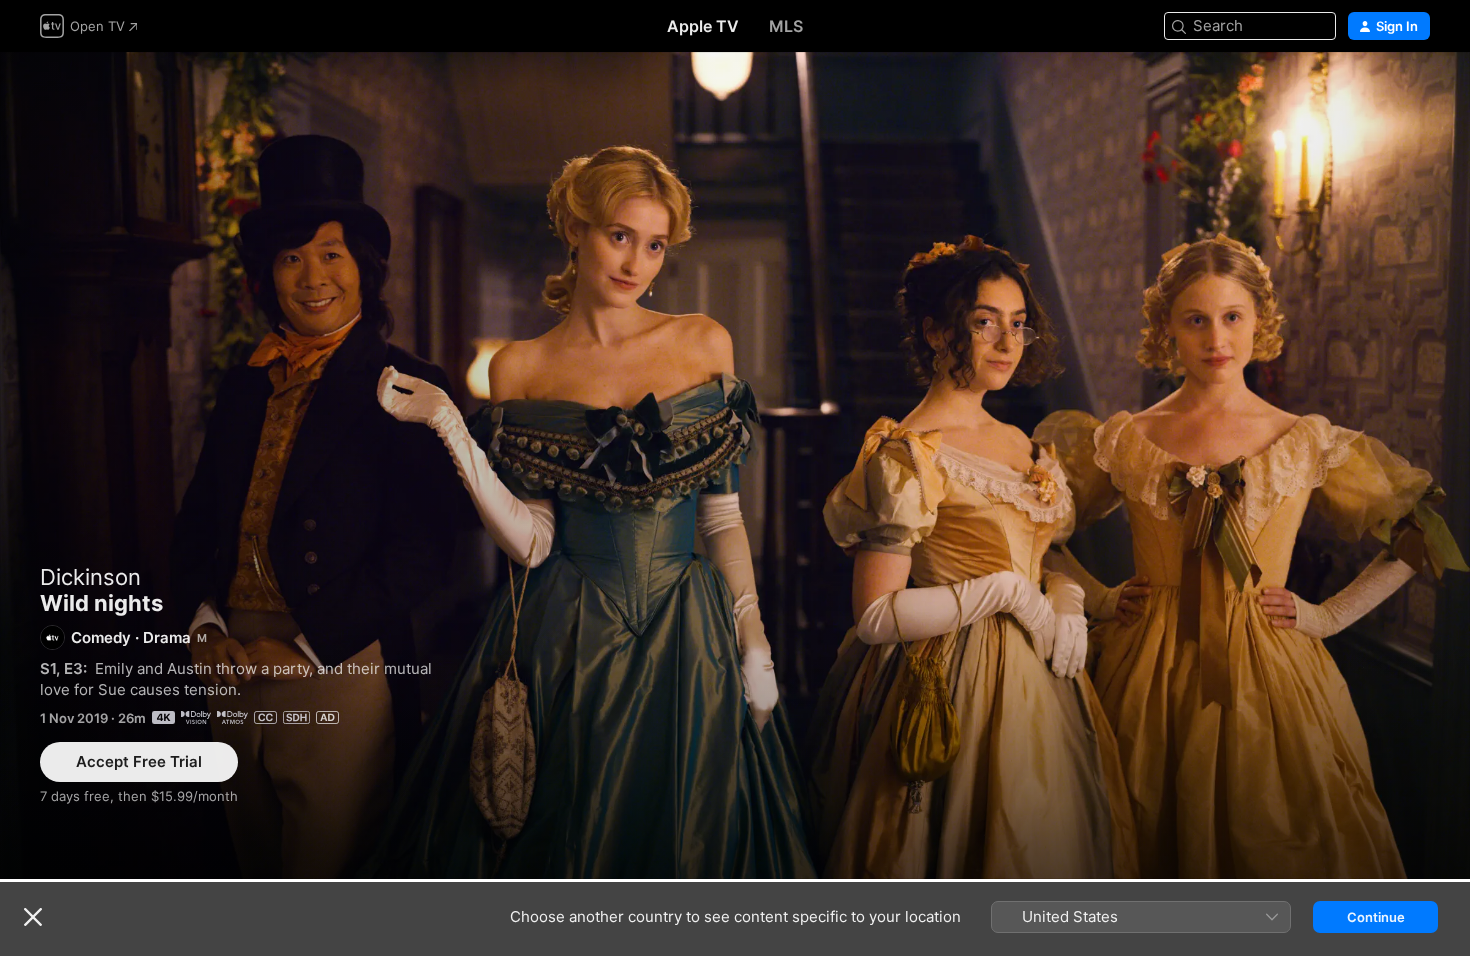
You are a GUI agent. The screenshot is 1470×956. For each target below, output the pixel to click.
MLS (786, 26)
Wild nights (735, 465)
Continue (1376, 917)
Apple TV (703, 26)
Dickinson (90, 577)
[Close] (33, 917)
